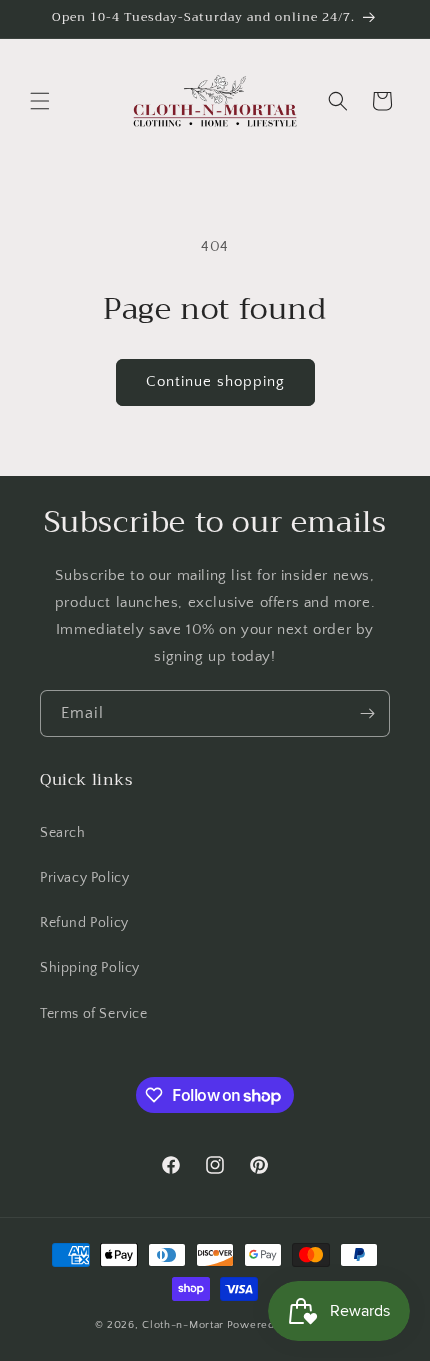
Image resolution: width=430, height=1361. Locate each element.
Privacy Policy (84, 878)
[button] (40, 101)
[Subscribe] (367, 713)
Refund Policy (84, 923)
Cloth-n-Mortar (183, 1325)
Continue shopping (215, 381)
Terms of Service (94, 1014)
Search (63, 833)
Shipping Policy (90, 968)
